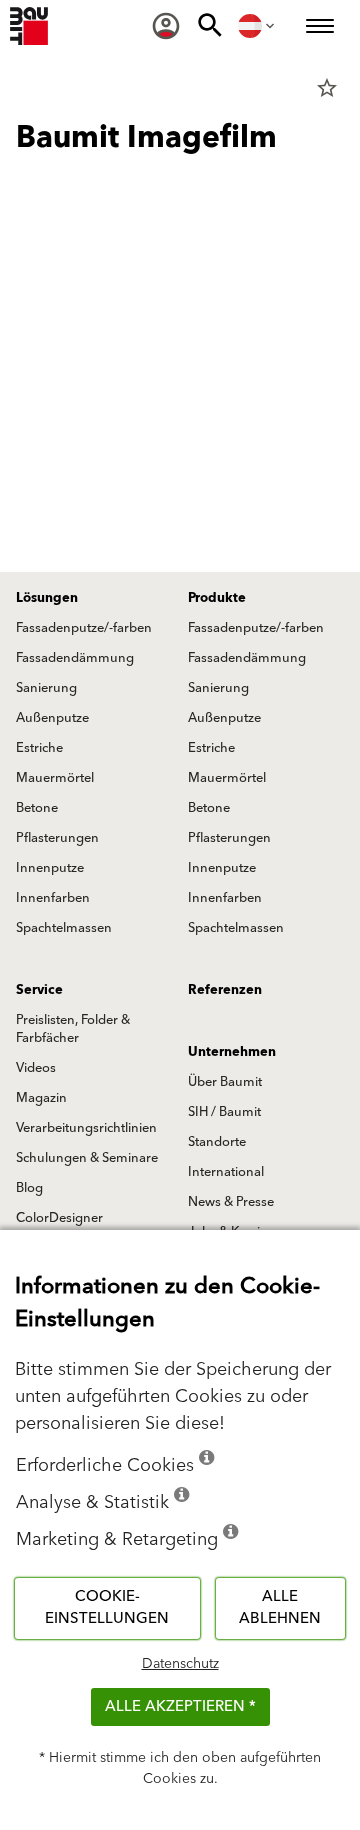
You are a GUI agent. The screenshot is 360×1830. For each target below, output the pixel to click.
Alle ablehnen (280, 1608)
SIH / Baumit (224, 1112)
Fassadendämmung (75, 658)
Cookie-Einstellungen (107, 1608)
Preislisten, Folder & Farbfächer (73, 1029)
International (226, 1172)
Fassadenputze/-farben (84, 628)
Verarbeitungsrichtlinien (86, 1128)
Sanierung (46, 688)
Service (39, 990)
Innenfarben (53, 898)
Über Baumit (225, 1082)
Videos (36, 1068)
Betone (37, 808)
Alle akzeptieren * (180, 1706)
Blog (29, 1188)
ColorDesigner (59, 1218)
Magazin (41, 1098)
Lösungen (47, 598)
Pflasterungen (57, 838)
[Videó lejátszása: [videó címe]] (180, 316)
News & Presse (231, 1202)
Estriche (39, 748)
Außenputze (52, 718)
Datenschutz (180, 1664)
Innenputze (50, 868)
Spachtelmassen (64, 928)
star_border (327, 88)
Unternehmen (232, 1052)
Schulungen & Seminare (87, 1158)
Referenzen (225, 990)
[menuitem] (166, 26)
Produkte (217, 598)
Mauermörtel (55, 778)
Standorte (217, 1142)
